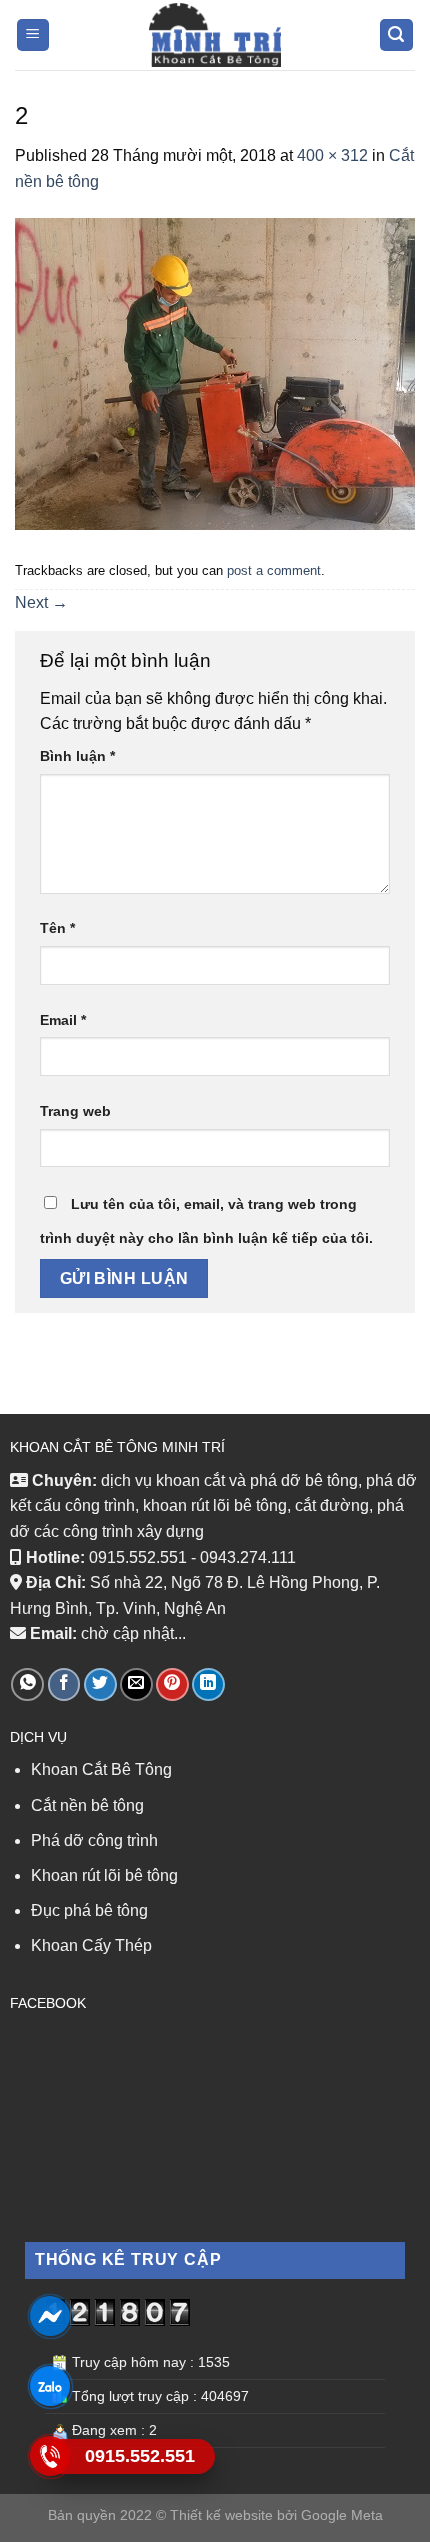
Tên (57, 928)
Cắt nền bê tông (89, 1805)
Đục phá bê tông (89, 1910)
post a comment (274, 570)
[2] (215, 373)
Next (41, 602)
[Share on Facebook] (64, 1684)
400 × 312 (332, 155)
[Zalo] (49, 2386)
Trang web (75, 1111)
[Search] (397, 35)
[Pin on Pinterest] (172, 1684)
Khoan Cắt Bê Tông (101, 1769)
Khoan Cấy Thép (91, 1945)
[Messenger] (49, 2316)
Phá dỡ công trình (94, 1840)
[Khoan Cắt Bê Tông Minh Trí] (215, 35)
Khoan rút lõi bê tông (104, 1875)
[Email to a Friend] (136, 1684)
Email (63, 1020)
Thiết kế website (221, 2515)
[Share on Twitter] (100, 1684)
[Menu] (33, 35)
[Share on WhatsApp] (27, 1684)
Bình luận (77, 756)
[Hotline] (49, 2456)
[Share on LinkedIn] (208, 1684)
